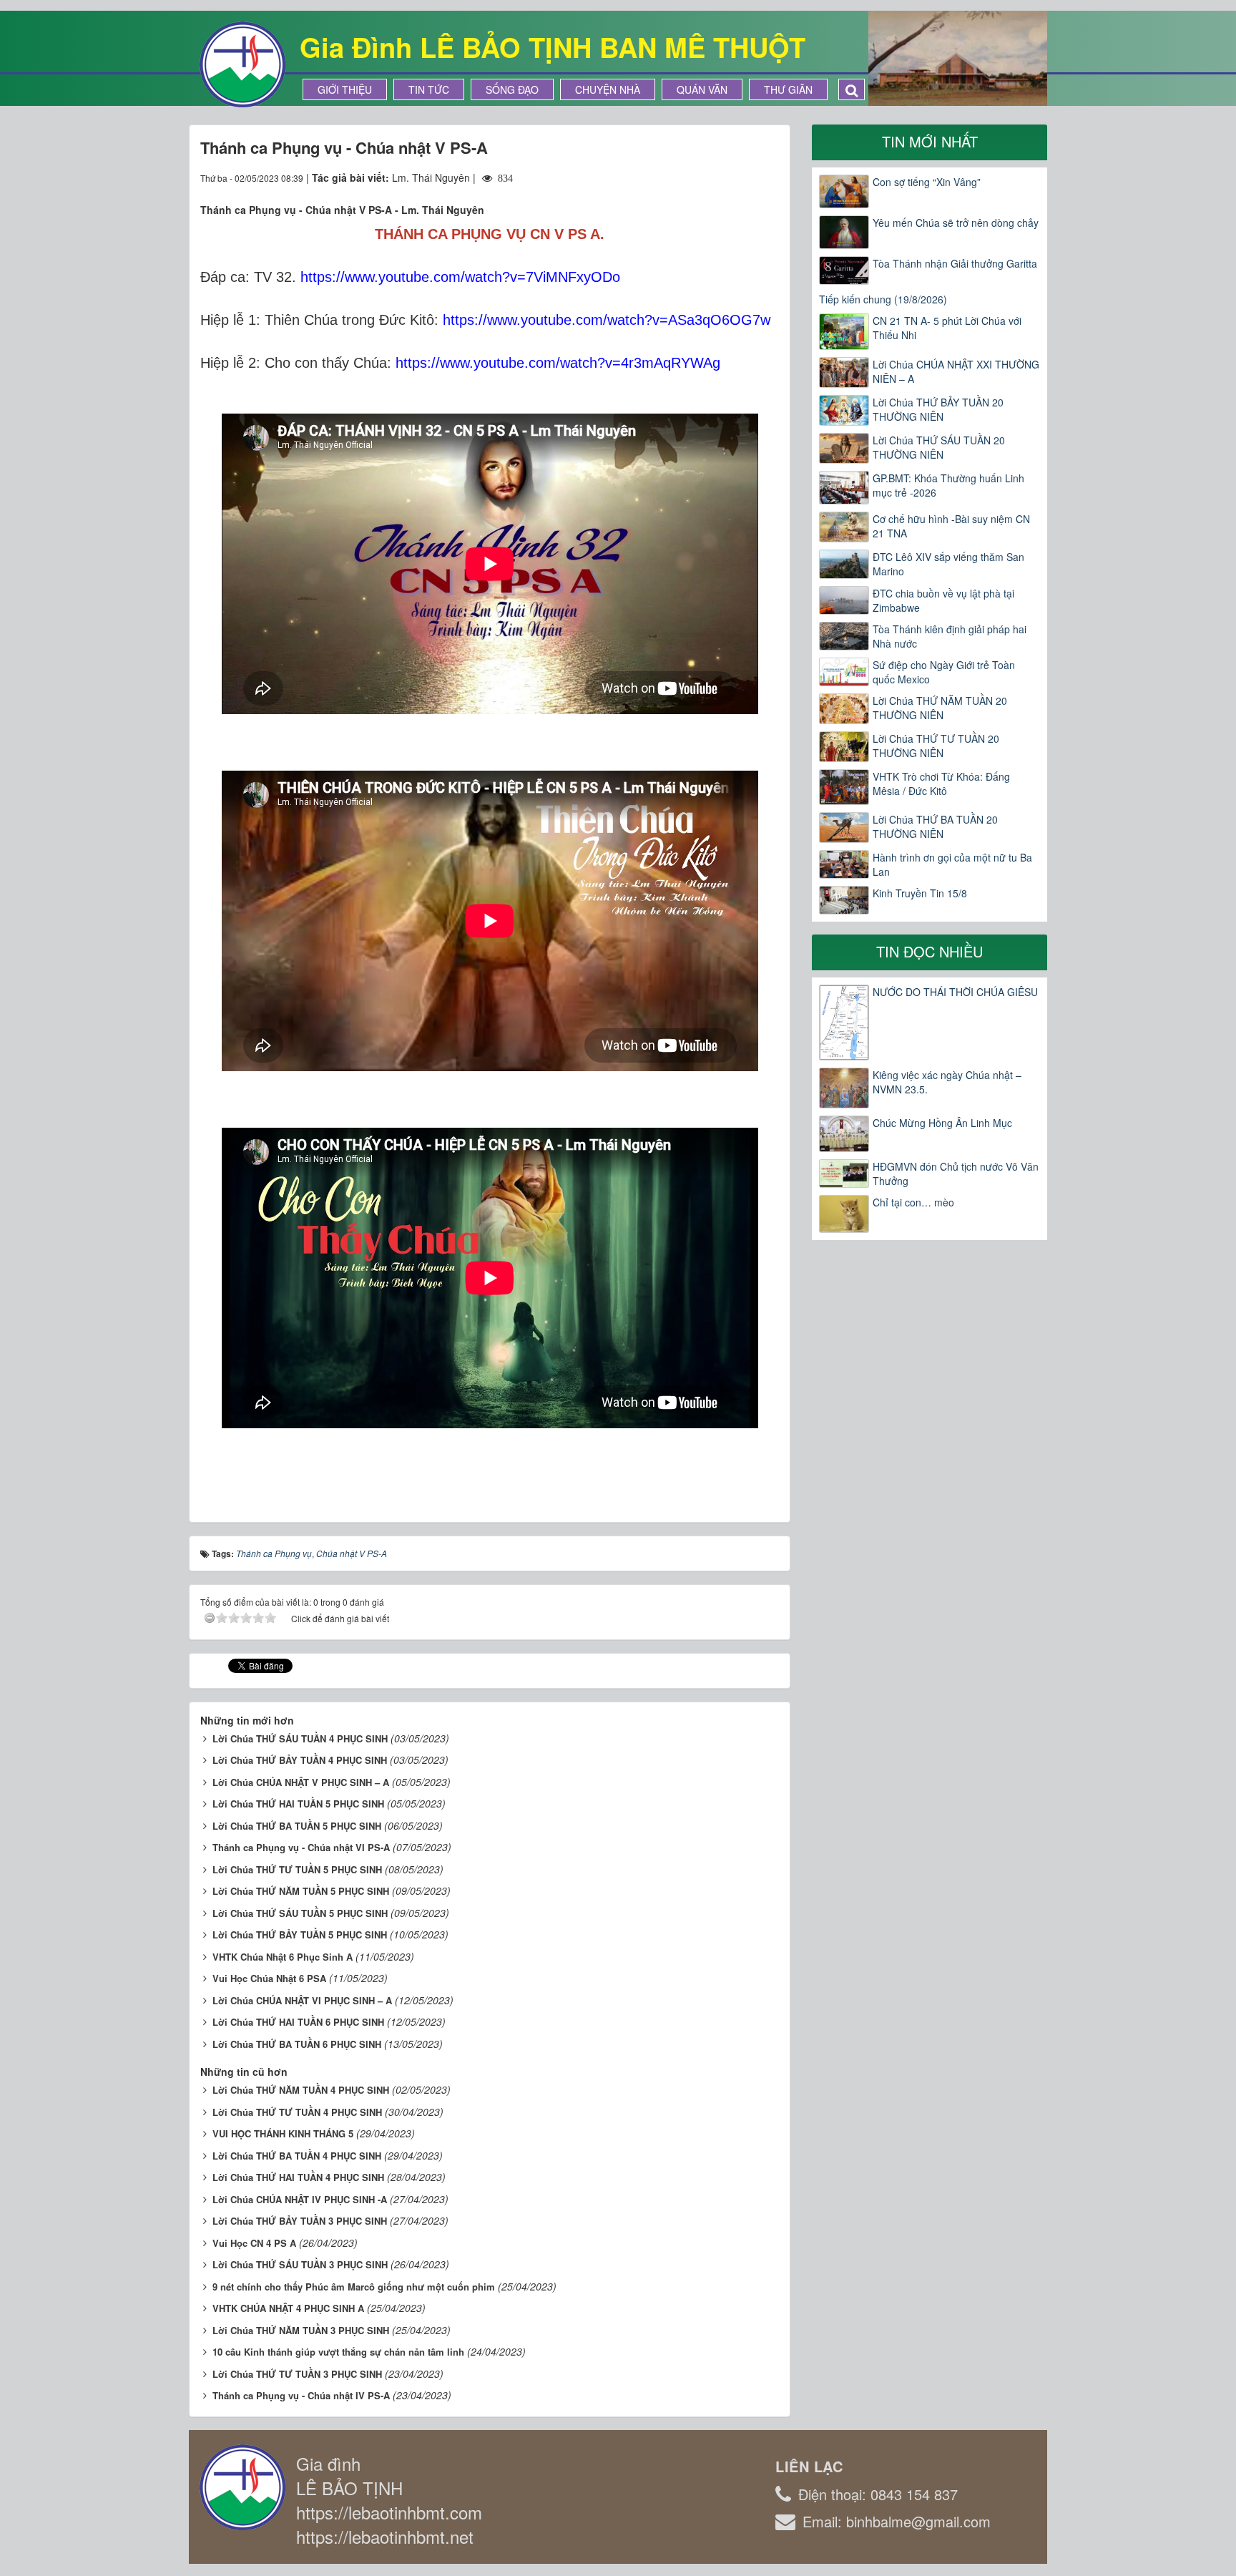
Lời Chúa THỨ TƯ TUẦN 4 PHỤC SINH (297, 2112)
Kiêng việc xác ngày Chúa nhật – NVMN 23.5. (947, 1082)
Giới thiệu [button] (345, 89)
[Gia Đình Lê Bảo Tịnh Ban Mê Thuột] (242, 63)
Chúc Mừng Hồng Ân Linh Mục (942, 1123)
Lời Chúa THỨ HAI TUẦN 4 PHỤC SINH (298, 2177)
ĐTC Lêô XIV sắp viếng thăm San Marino (948, 564)
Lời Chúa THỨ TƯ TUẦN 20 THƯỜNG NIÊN (936, 746)
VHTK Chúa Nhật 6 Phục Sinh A (283, 1957)
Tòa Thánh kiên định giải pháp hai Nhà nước (950, 636)
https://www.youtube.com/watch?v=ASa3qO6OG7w (607, 320)
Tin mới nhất (930, 141)
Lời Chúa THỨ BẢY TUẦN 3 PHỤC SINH (300, 2221)
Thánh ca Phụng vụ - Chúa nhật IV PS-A (301, 2395)
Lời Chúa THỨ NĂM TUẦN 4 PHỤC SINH (301, 2090)
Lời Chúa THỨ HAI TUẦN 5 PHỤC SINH (298, 1804)
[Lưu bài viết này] (768, 177)
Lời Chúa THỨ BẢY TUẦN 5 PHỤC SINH (300, 1935)
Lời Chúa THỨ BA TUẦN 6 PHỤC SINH (297, 2044)
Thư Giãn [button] (788, 89)
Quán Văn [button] (702, 89)
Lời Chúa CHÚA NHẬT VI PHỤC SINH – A (302, 2000)
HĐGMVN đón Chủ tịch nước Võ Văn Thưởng (956, 1174)
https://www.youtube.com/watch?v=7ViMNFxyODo (460, 277)
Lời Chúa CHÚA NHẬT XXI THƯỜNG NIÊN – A (956, 371)
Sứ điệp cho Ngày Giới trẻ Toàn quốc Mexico (944, 672)
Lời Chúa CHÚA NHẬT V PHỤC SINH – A (301, 1782)
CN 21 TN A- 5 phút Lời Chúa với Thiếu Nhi (947, 328)
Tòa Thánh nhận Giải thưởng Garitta (955, 263)
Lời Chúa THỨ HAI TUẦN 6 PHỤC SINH (298, 2022)
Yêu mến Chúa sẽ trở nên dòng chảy (956, 223)
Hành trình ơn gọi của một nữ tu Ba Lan (952, 864)
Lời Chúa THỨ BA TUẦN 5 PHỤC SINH (297, 1826)
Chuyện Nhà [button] (608, 89)
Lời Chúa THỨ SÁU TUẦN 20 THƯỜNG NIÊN (939, 447)
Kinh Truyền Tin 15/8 (920, 893)
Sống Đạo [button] (512, 89)
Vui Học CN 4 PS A (254, 2243)
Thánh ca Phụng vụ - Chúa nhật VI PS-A (301, 1847)
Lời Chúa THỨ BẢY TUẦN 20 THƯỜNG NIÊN (938, 409)
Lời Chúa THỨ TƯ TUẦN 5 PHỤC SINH (297, 1869)
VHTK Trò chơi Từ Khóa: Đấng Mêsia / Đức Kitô (941, 784)
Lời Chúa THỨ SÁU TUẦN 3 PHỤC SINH (300, 2264)
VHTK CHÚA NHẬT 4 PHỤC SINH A (288, 2308)
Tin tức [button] (429, 89)
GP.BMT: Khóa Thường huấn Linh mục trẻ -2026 (948, 485)
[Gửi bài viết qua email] (716, 177)
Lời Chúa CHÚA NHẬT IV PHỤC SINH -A (300, 2199)
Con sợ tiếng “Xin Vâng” (927, 182)
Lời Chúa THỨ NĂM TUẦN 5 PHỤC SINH (301, 1891)
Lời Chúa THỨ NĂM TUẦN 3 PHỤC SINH (301, 2330)
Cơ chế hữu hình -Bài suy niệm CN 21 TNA (951, 526)
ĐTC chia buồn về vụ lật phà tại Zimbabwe (943, 600)
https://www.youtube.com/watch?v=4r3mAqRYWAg (558, 363)
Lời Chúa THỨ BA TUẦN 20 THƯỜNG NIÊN (935, 826)
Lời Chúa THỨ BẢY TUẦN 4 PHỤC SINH (300, 1760)
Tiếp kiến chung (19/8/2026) (883, 299)
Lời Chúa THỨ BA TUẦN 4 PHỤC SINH (297, 2156)
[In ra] (742, 177)
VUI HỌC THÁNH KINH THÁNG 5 (283, 2133)
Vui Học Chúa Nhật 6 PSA (269, 1978)
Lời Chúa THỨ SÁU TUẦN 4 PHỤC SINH (300, 1738)
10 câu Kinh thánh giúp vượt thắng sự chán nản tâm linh (338, 2352)
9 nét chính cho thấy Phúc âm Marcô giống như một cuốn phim (354, 2287)
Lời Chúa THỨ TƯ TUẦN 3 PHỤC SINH (297, 2374)
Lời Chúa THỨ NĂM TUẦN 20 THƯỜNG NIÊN (940, 708)
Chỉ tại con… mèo (913, 1202)
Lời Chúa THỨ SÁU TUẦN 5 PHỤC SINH (300, 1913)
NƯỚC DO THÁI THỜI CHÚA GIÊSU (955, 992)
